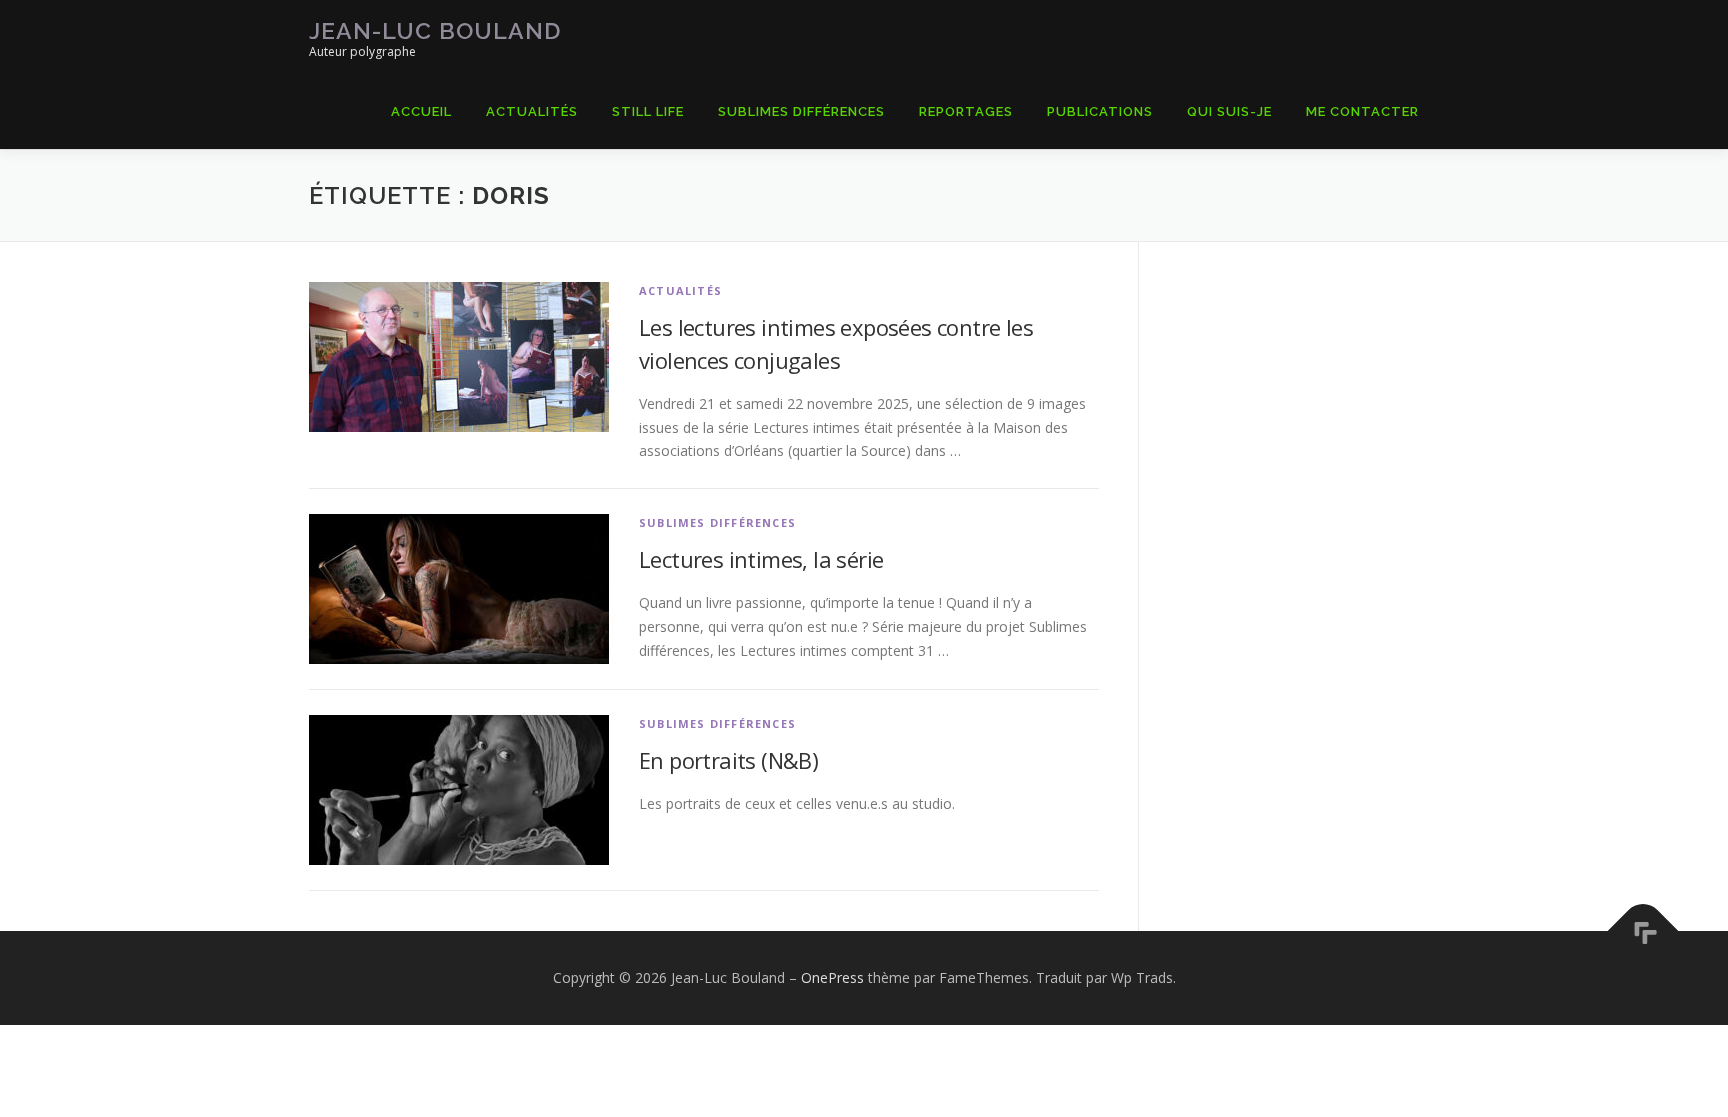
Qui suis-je (1229, 111)
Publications (1100, 111)
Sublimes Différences (801, 111)
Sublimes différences (717, 522)
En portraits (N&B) (728, 760)
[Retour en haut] (1643, 931)
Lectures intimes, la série (761, 559)
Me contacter (1362, 111)
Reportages (966, 111)
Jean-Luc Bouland (435, 30)
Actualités (532, 111)
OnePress (832, 977)
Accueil (421, 111)
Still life (648, 111)
